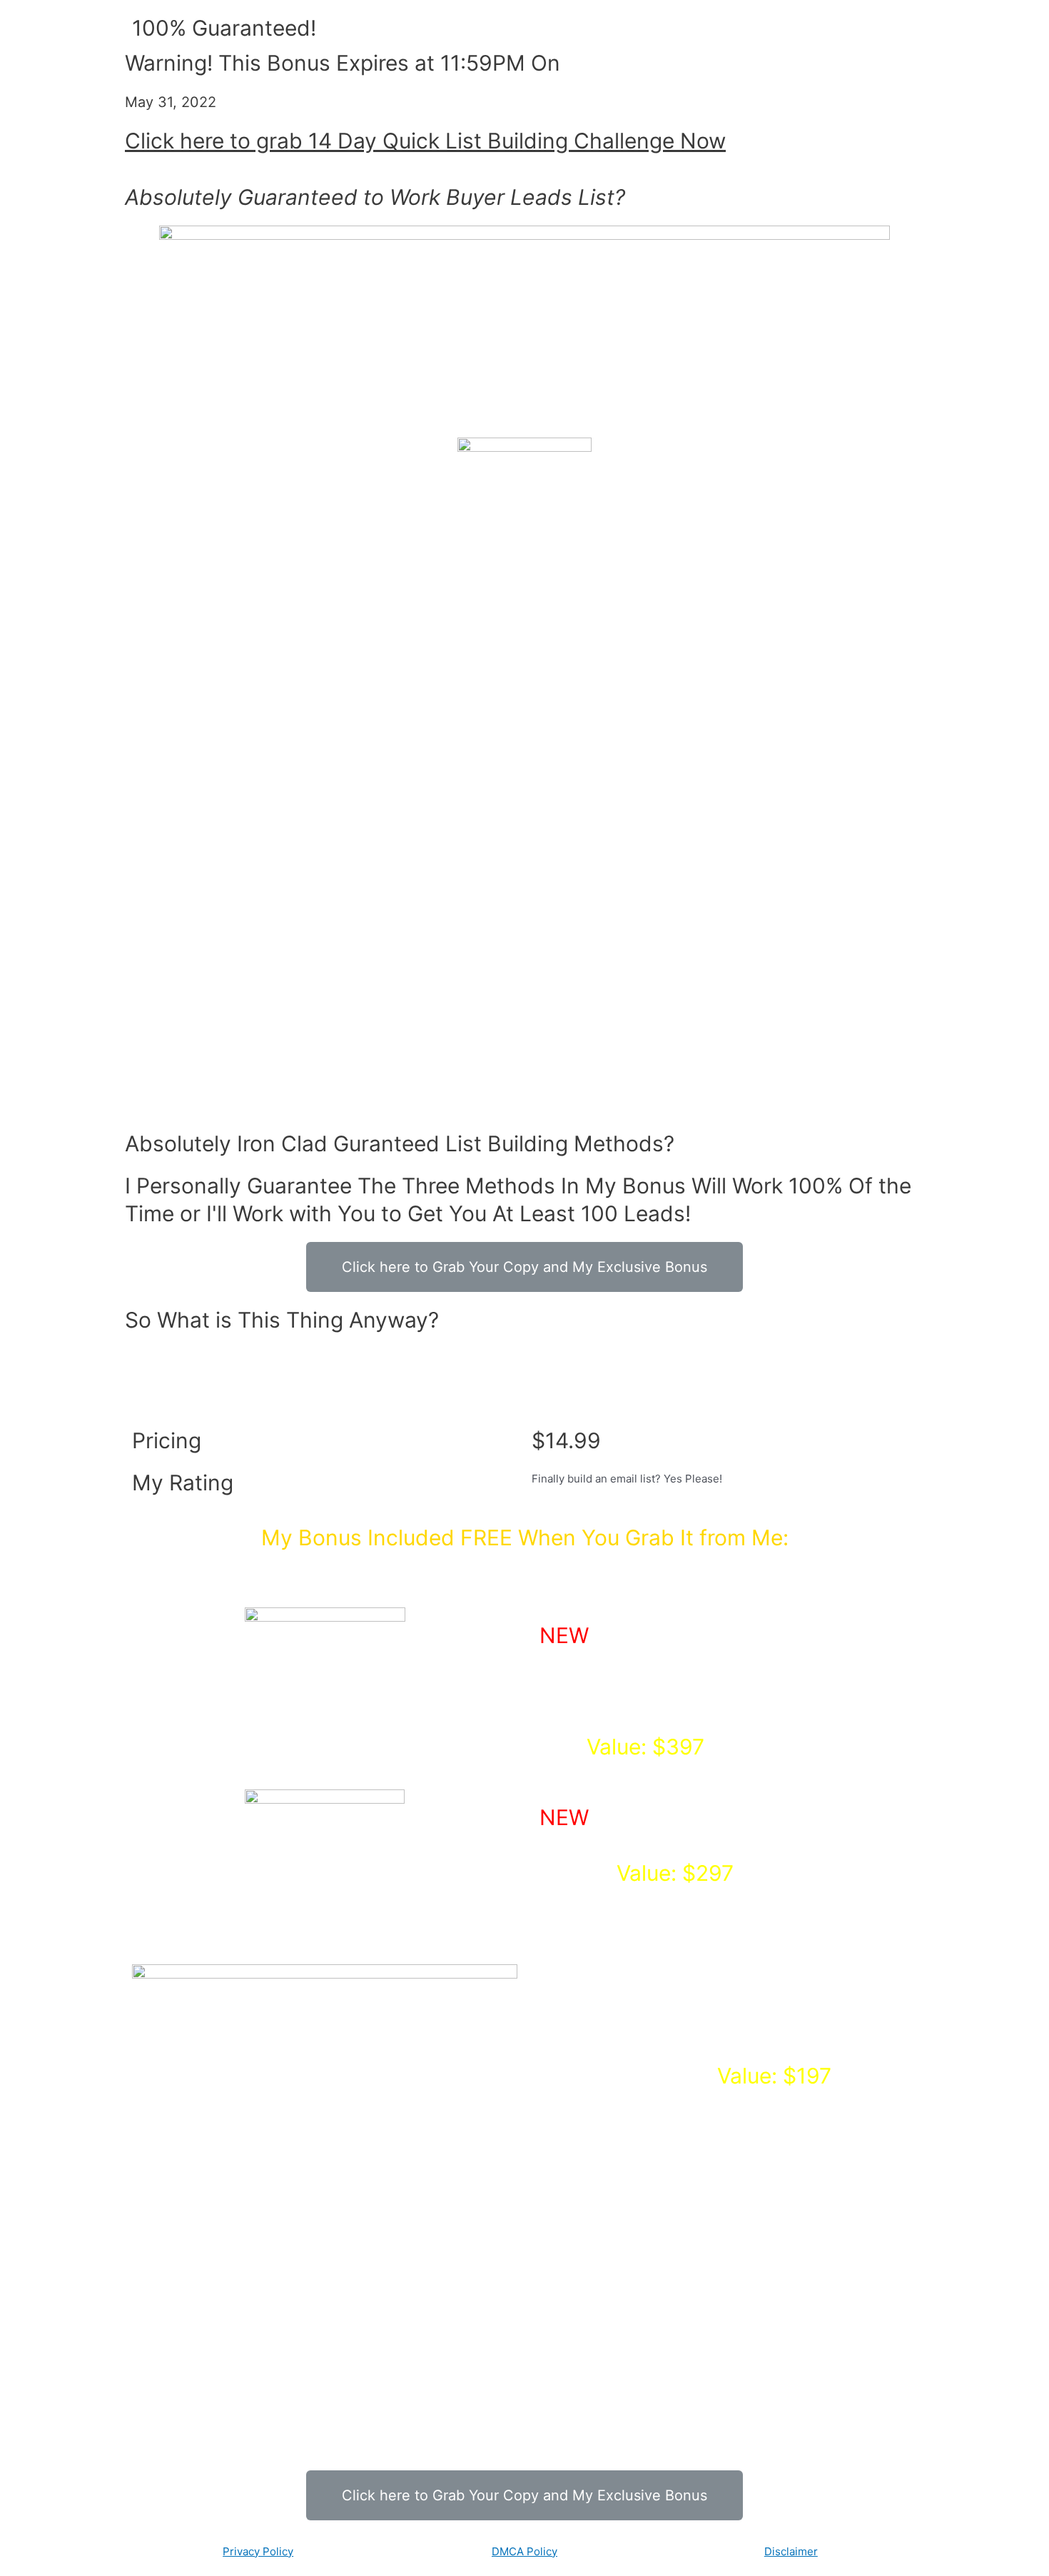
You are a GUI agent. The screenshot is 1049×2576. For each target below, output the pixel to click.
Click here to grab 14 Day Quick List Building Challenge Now (425, 141)
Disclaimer (791, 2551)
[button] (524, 1267)
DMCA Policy (524, 2551)
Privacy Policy (258, 2551)
